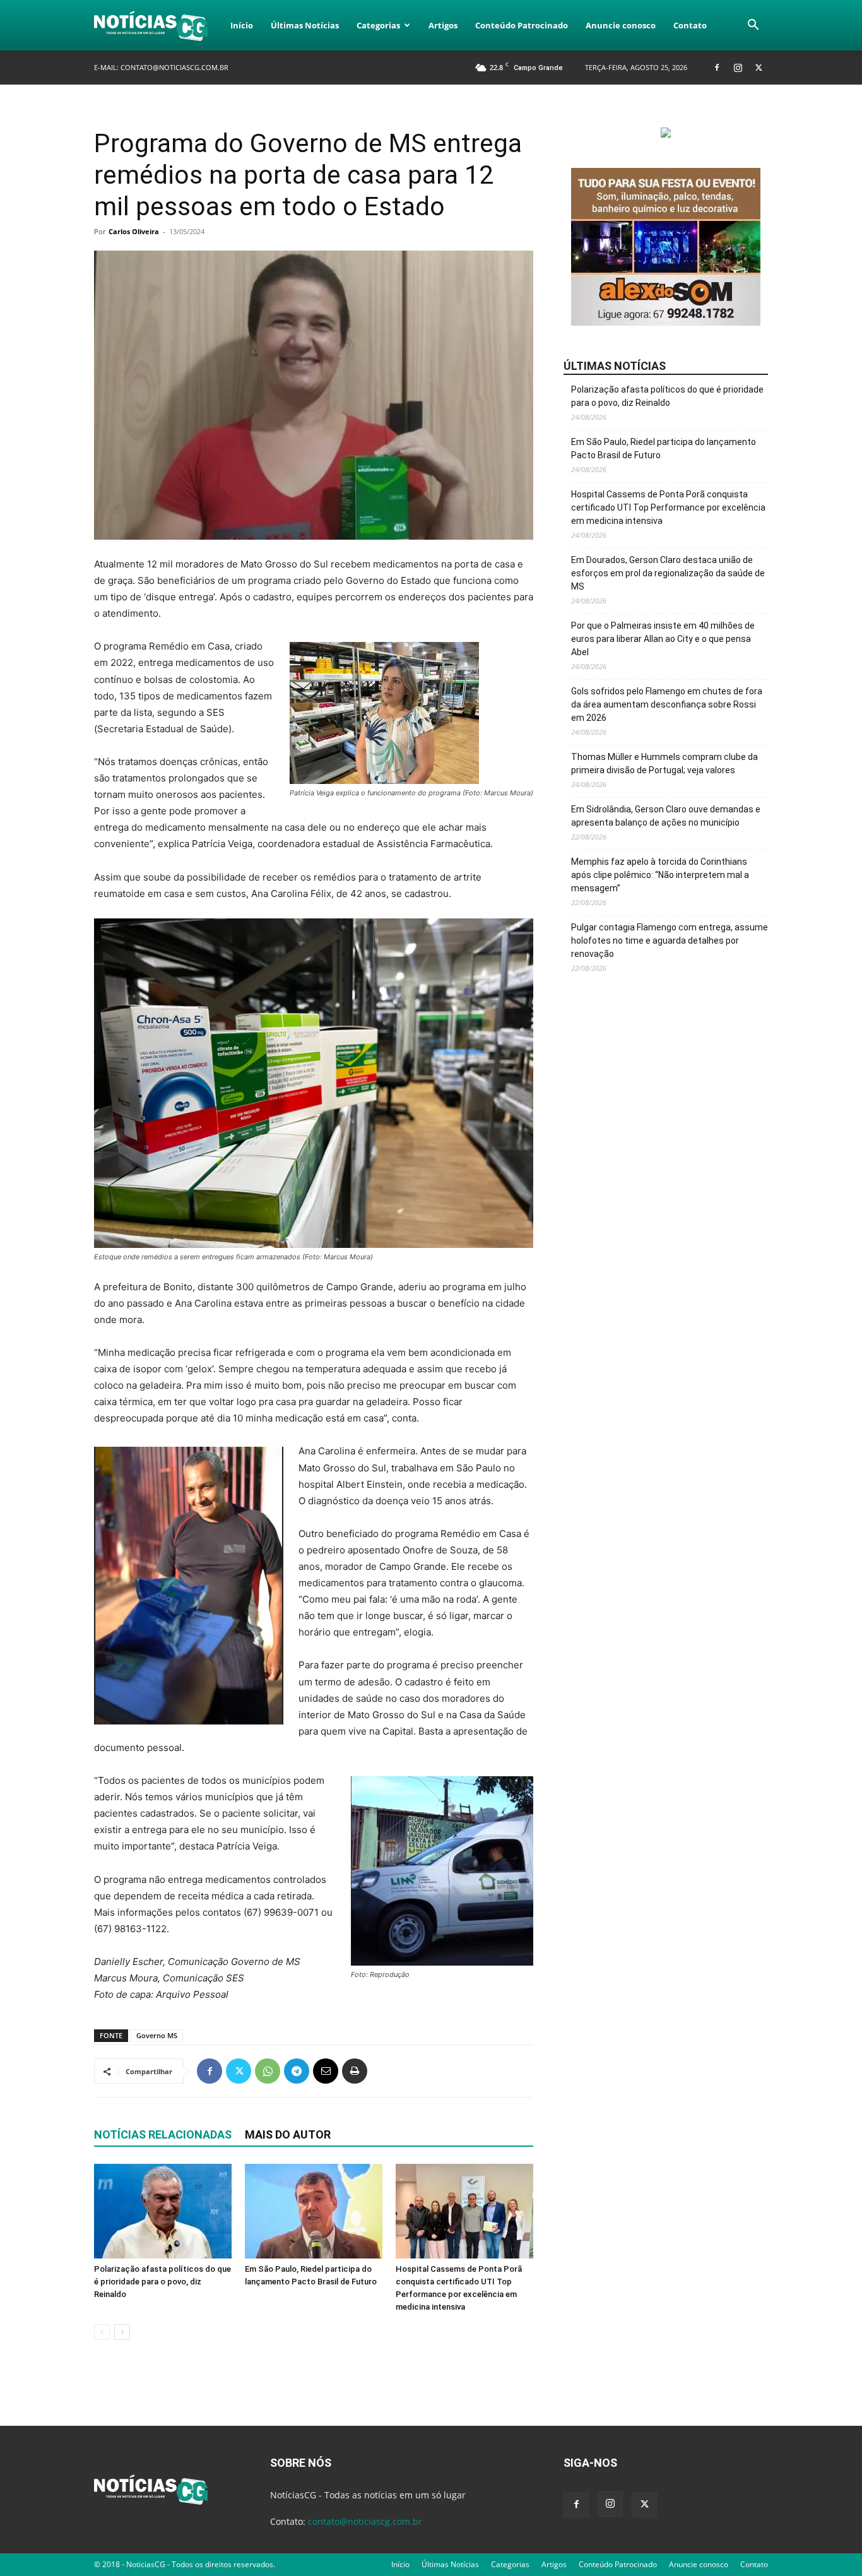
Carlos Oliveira (134, 231)
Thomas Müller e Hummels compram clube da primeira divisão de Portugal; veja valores (664, 763)
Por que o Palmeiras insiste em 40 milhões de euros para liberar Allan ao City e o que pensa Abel (663, 639)
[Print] (355, 2071)
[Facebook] (717, 67)
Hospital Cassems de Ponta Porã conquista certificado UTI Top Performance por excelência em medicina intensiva (668, 507)
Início (242, 25)
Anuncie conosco (621, 25)
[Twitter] (759, 67)
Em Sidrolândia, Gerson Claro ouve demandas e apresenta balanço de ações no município (666, 816)
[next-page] (122, 2332)
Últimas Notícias (305, 25)
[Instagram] (738, 67)
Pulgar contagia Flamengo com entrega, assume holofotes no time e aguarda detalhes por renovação (670, 941)
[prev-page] (102, 2332)
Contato (690, 25)
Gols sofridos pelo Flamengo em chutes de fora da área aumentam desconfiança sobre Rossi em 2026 (667, 704)
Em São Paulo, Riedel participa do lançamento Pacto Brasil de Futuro (664, 448)
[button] (753, 26)
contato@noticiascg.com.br (174, 67)
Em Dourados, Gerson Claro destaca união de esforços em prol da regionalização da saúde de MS (668, 573)
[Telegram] (297, 2071)
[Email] (326, 2071)
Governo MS (157, 2035)
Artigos (443, 25)
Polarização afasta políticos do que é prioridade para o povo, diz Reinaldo (162, 2282)
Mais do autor (288, 2134)
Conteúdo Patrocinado (522, 25)
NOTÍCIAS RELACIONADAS (163, 2134)
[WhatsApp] (268, 2071)
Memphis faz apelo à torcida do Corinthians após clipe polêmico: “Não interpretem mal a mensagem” (660, 875)
